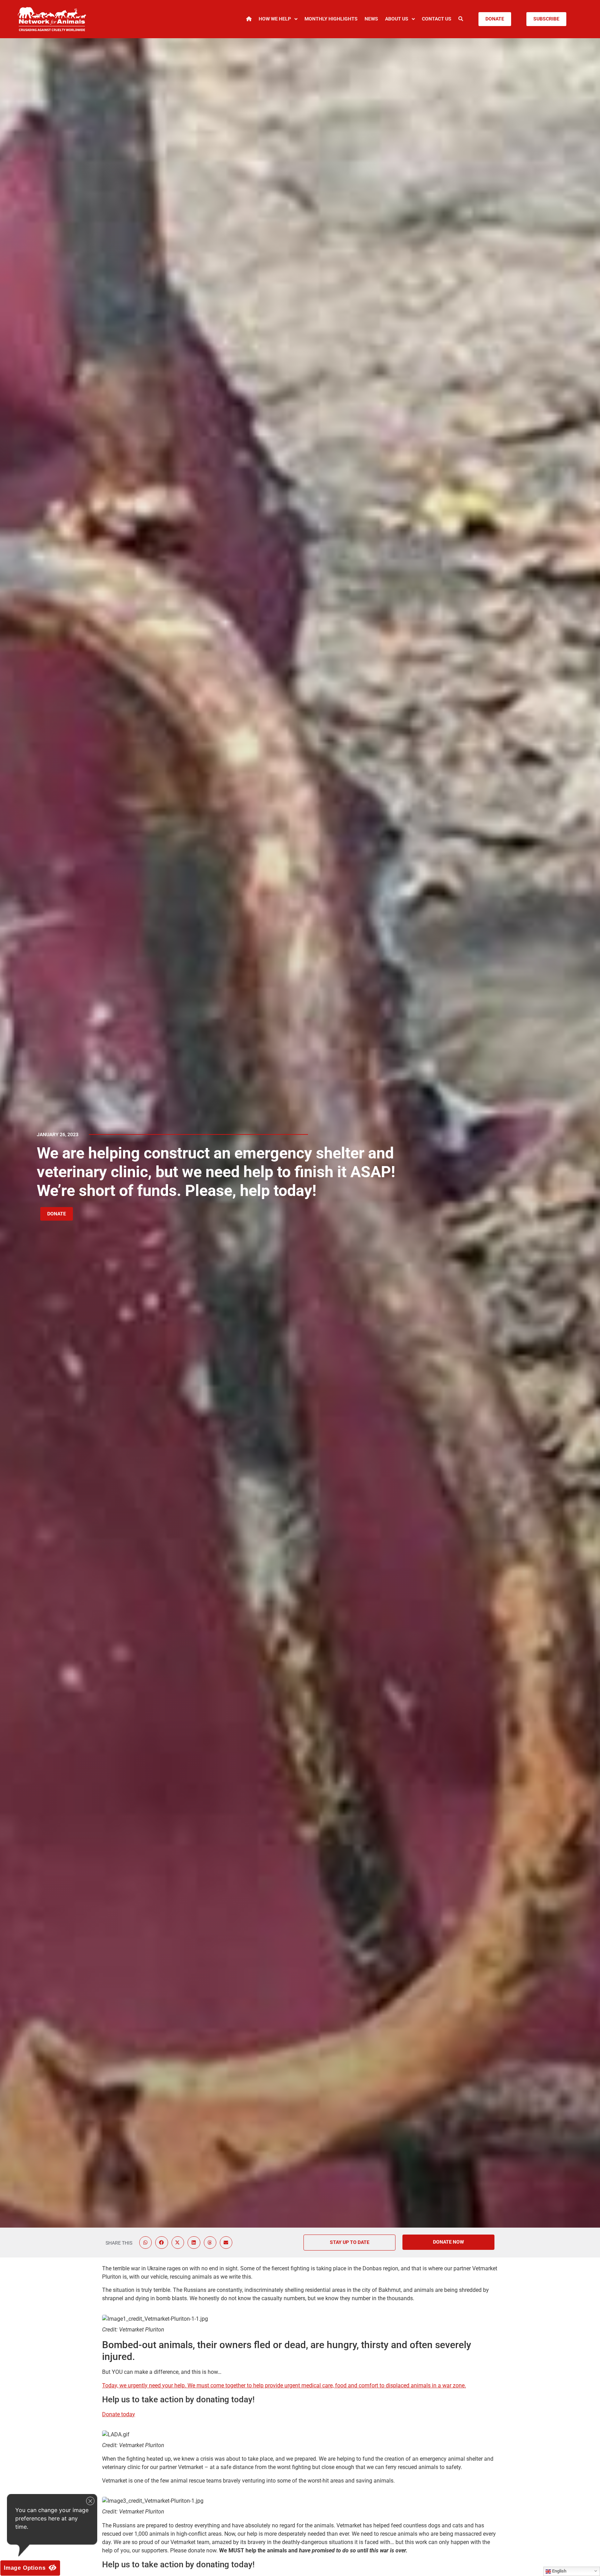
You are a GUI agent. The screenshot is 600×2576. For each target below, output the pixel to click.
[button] (145, 2243)
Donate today (119, 2414)
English (559, 2571)
